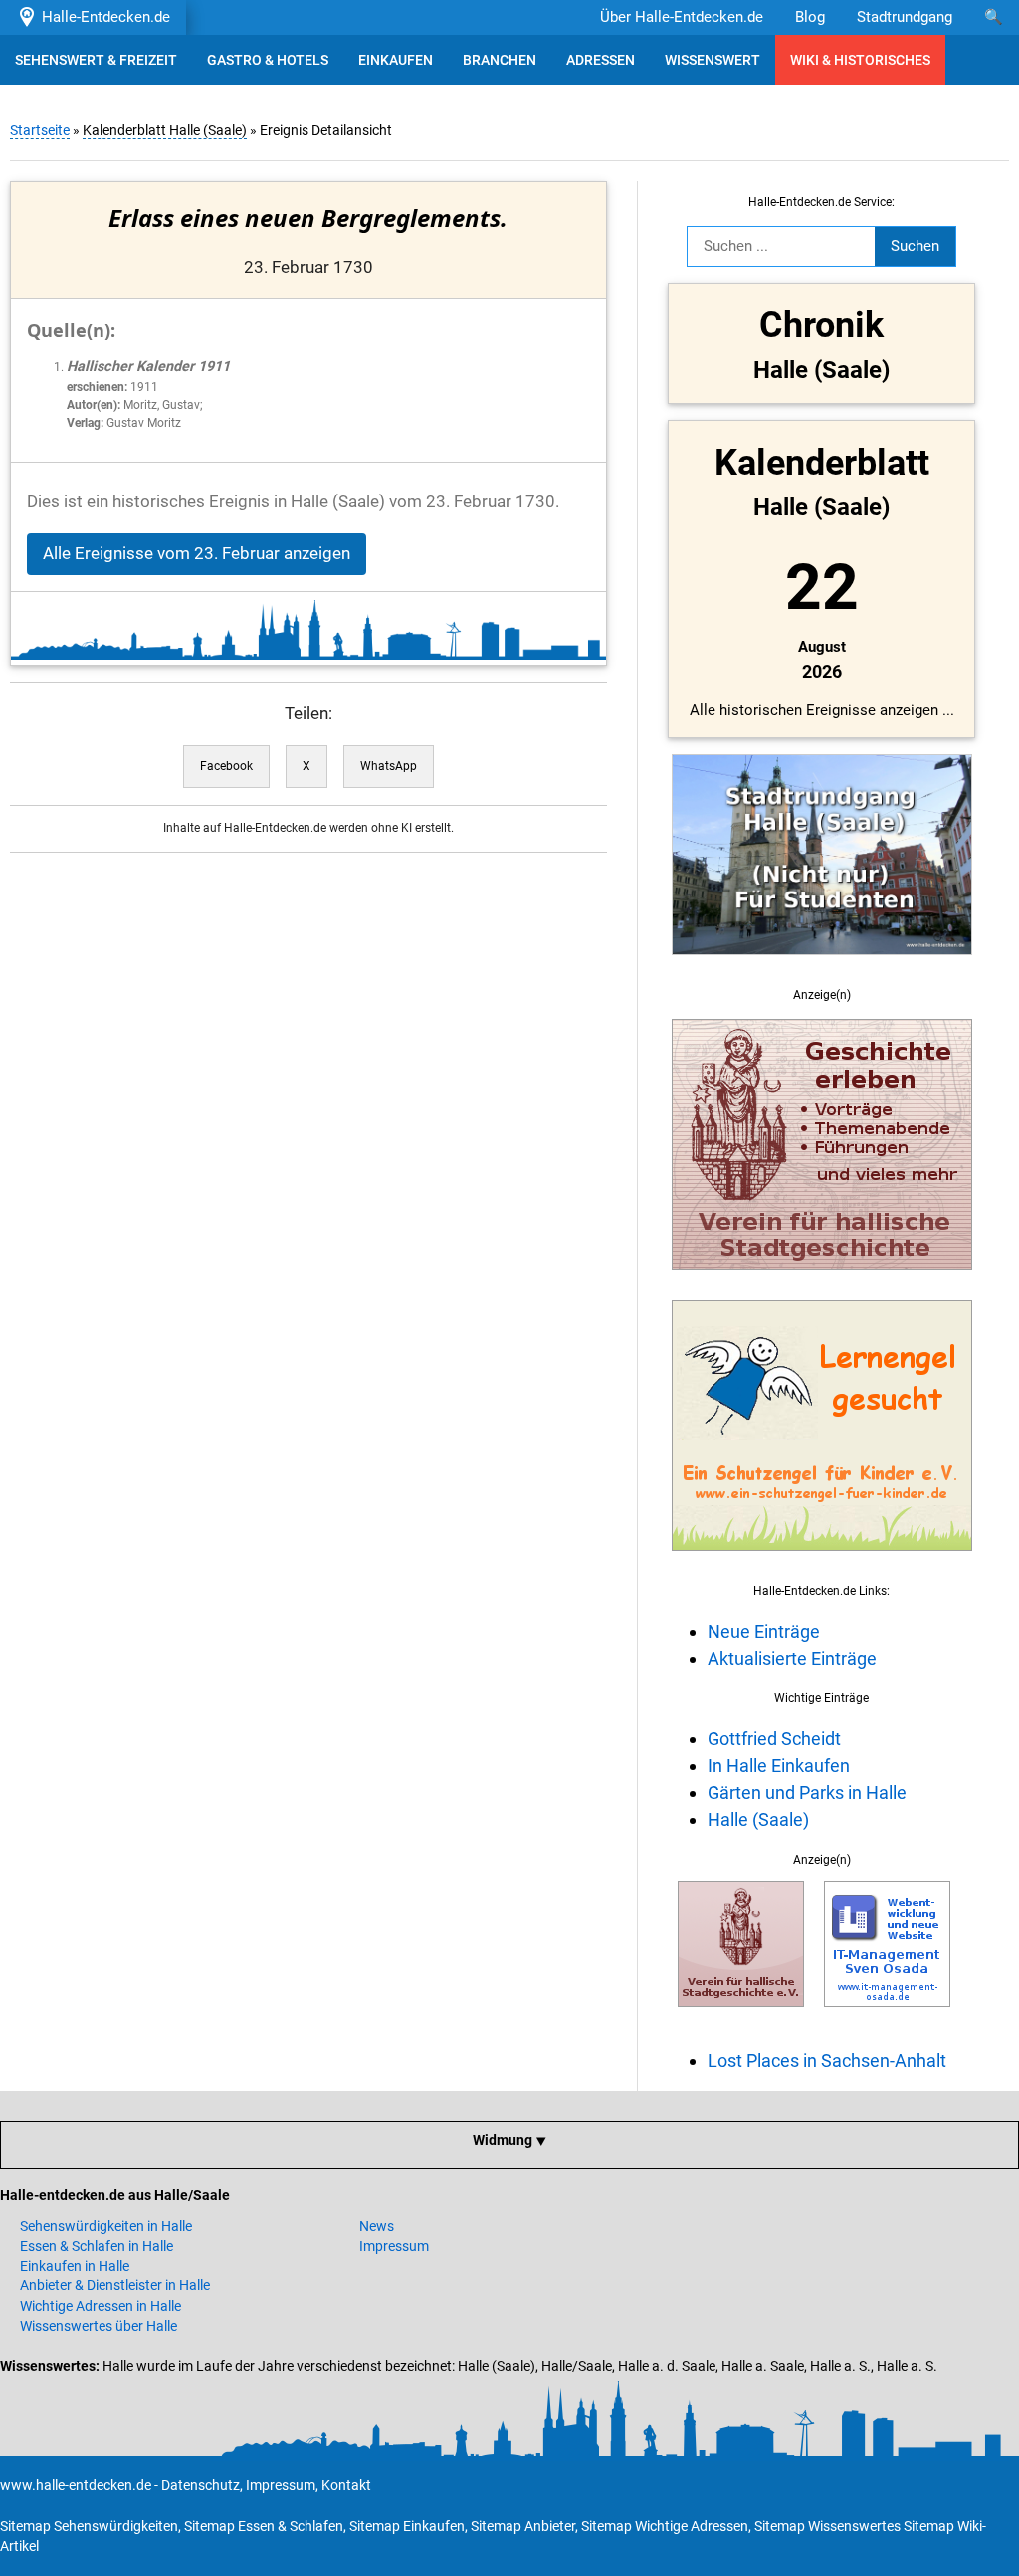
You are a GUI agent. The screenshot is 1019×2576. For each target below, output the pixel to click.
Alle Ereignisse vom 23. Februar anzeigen (197, 554)
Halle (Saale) (758, 1819)
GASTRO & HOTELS (268, 60)
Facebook (226, 766)
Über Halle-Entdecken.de (682, 17)
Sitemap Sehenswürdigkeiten (89, 2526)
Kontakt (346, 2485)
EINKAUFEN (396, 60)
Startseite (40, 130)
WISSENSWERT (713, 60)
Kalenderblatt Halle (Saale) (165, 130)
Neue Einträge (764, 1631)
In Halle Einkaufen (779, 1766)
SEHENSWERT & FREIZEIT (96, 60)
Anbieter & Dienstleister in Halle (115, 2285)
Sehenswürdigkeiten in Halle (106, 2226)
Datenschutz (201, 2485)
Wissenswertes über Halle (99, 2326)
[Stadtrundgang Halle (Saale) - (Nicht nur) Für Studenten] (822, 966)
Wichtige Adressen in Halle (101, 2306)
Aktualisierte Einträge (792, 1658)
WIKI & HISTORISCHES (860, 60)
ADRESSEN (601, 60)
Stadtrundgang (905, 17)
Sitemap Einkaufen (407, 2526)
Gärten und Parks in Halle (807, 1792)
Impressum (394, 2246)
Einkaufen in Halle (75, 2266)
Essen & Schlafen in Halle (97, 2246)
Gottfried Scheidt (774, 1739)
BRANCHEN (500, 60)
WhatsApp (389, 766)
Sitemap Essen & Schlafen (264, 2526)
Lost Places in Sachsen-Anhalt (827, 2060)
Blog (810, 17)
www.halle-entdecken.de (76, 2485)
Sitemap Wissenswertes (827, 2526)
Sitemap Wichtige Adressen (665, 2526)
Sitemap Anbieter (523, 2526)
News (377, 2226)
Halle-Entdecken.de (102, 17)
